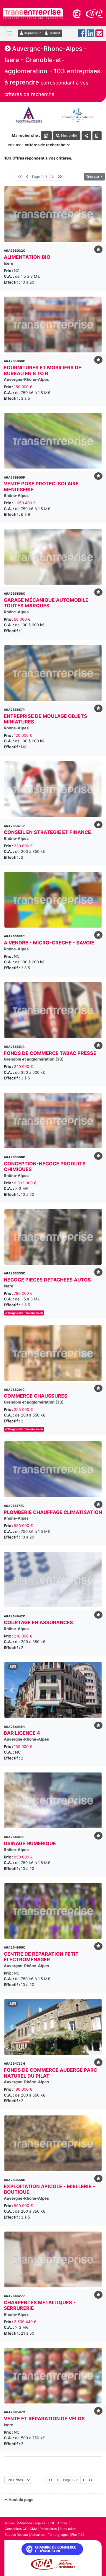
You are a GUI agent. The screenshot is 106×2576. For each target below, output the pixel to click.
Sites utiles (68, 2529)
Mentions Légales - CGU (37, 2523)
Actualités (38, 2535)
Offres (63, 2523)
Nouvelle (68, 136)
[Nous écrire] (99, 35)
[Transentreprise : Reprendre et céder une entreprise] (33, 13)
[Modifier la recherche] (46, 136)
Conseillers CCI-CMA (21, 2529)
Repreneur (32, 33)
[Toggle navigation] (9, 33)
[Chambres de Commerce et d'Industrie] (77, 13)
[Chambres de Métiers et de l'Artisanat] (94, 13)
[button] (12, 1690)
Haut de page (21, 2499)
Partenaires (48, 2529)
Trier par (93, 177)
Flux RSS (78, 2535)
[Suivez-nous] (82, 35)
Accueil (10, 2523)
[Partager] (86, 136)
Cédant (54, 33)
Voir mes (37, 145)
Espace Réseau (16, 2535)
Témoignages (58, 2535)
